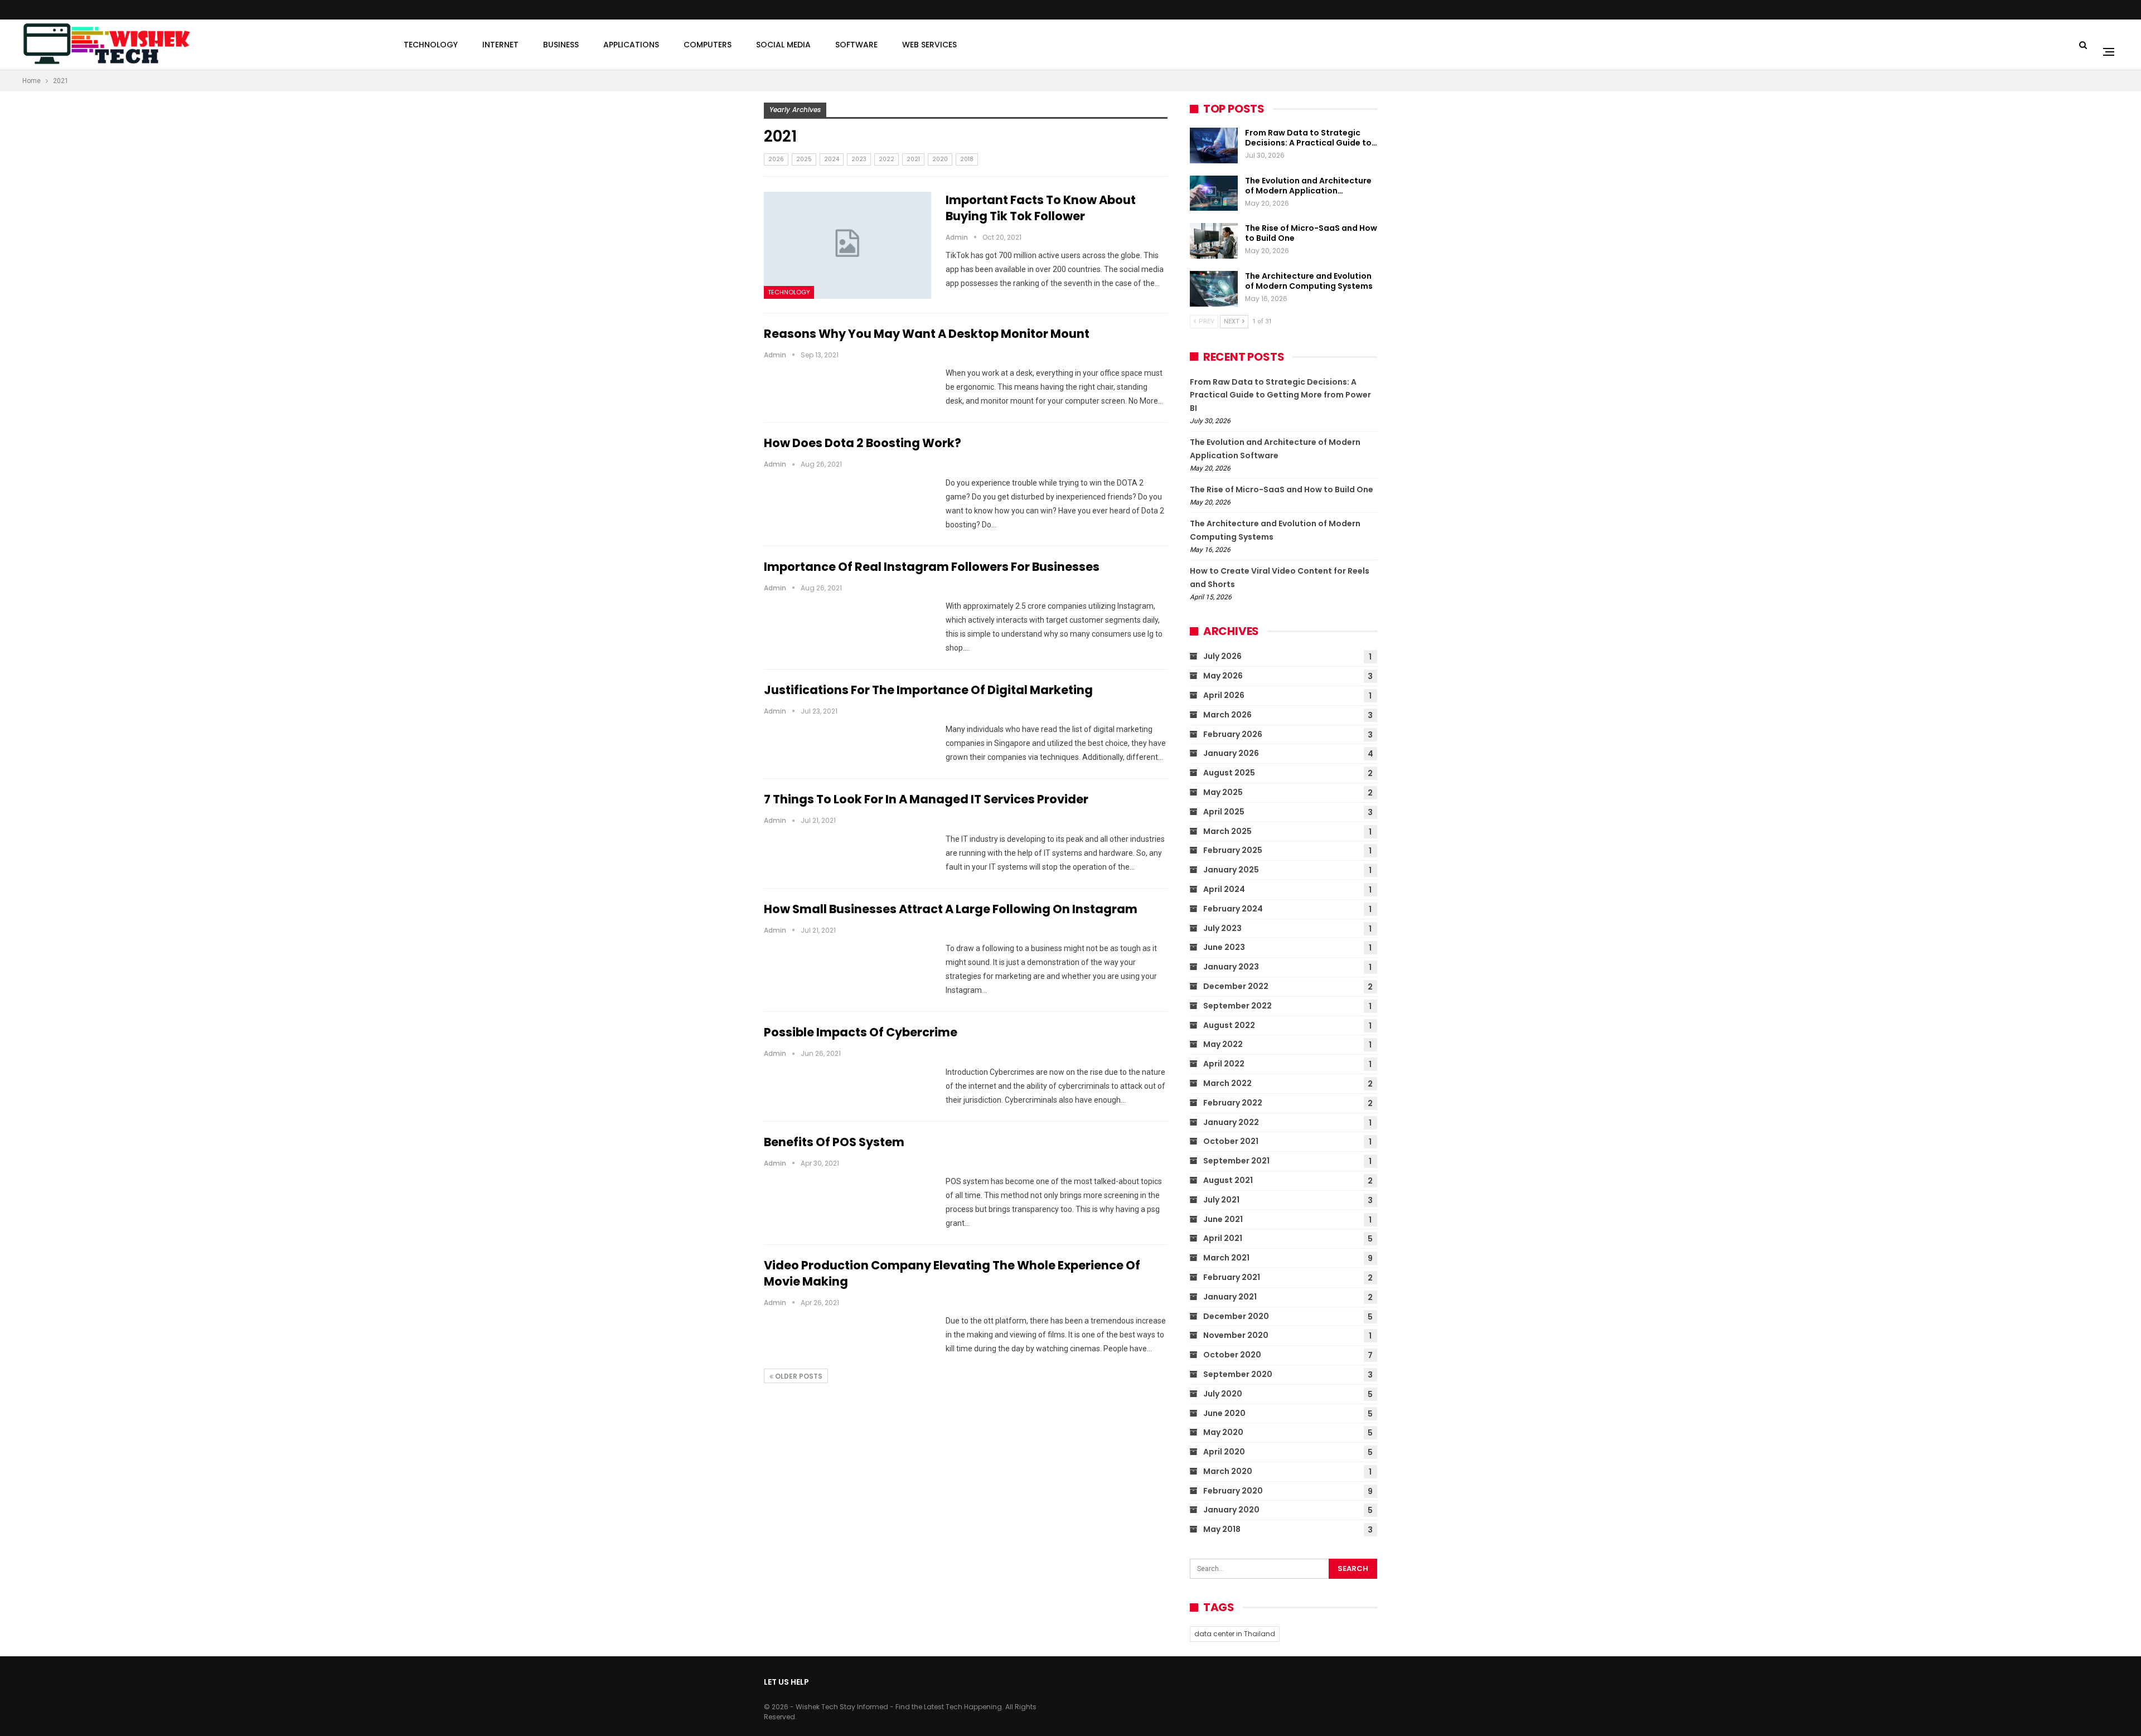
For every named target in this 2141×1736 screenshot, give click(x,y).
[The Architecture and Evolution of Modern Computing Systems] (1214, 289)
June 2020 (1224, 1413)
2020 (940, 159)
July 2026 (1222, 656)
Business (561, 45)
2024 (832, 159)
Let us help (786, 1682)
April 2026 (1224, 695)
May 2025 (1223, 792)
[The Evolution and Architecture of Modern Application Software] (1214, 193)
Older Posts (798, 1376)
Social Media (783, 45)
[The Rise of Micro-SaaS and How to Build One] (1214, 241)
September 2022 (1237, 1006)
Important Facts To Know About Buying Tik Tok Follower (1041, 208)
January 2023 (1231, 967)
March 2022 (1227, 1083)
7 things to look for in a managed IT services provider (926, 799)
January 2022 (1231, 1122)
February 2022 (1233, 1103)
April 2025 (1224, 812)
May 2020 (1223, 1432)
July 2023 (1222, 928)
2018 (967, 159)
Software (856, 45)
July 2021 (1221, 1200)
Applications (631, 45)
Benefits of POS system (834, 1142)
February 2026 (1233, 734)
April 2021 (1223, 1238)
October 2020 (1232, 1355)
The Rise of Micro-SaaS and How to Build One (1311, 233)
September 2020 (1238, 1374)
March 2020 (1228, 1471)
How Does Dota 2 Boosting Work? (863, 443)
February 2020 (1233, 1491)
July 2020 (1223, 1394)
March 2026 (1227, 715)
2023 (859, 159)
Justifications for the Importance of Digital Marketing (928, 690)
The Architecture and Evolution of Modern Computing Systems (1309, 281)
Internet (500, 45)
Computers (708, 45)
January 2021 (1230, 1297)
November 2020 (1236, 1335)
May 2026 (1223, 676)
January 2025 (1231, 870)
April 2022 (1224, 1064)
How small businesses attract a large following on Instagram (951, 909)
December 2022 (1236, 986)
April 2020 (1224, 1452)
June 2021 (1223, 1219)
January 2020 (1231, 1510)
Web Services (929, 45)
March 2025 (1227, 831)
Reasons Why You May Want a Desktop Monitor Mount (927, 334)
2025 (804, 159)
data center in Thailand (1235, 1634)
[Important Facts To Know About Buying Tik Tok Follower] (847, 245)
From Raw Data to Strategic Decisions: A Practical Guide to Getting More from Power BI (1280, 395)
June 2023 (1224, 947)
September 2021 (1236, 1161)
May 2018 (1222, 1529)
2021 (913, 159)
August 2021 (1228, 1180)
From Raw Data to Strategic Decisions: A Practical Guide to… (1311, 138)
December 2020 (1236, 1316)
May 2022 (1223, 1044)
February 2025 (1233, 850)
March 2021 (1226, 1258)
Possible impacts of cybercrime (861, 1032)
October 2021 (1231, 1141)
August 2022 (1229, 1025)
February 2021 (1232, 1277)
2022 (887, 159)
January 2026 (1231, 753)
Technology (431, 45)
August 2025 (1229, 773)
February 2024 (1233, 909)
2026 (776, 159)
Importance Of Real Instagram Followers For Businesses (932, 567)
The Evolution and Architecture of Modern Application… (1308, 186)
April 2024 (1224, 889)
